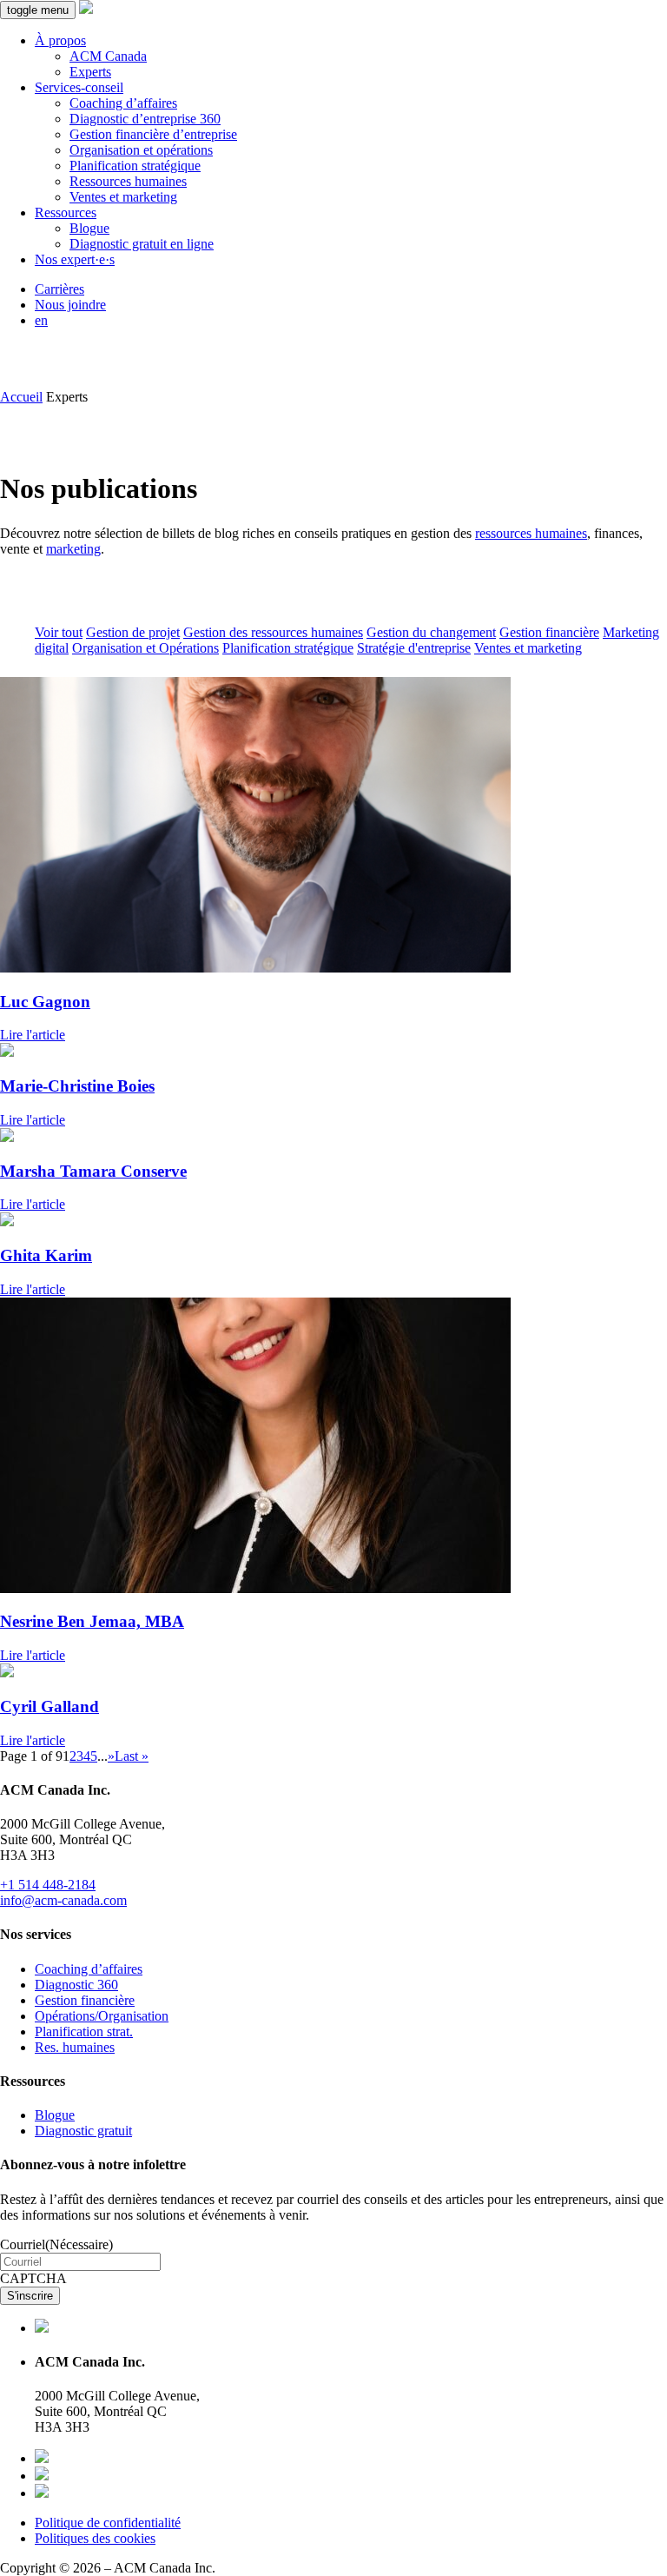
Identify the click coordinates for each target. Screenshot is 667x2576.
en (41, 320)
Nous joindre (70, 305)
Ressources (66, 212)
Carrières (59, 289)
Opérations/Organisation (102, 2016)
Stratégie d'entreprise (414, 648)
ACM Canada (108, 56)
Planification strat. (84, 2032)
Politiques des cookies (95, 2538)
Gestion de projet (133, 632)
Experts (90, 72)
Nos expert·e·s (75, 259)
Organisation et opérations (141, 150)
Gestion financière (549, 632)
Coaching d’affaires (123, 103)
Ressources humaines (128, 181)
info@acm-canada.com (63, 1900)
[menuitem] (351, 56)
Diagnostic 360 (76, 1985)
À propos (60, 40)
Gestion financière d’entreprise (153, 134)
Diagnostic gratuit (83, 2131)
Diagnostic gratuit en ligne (142, 244)
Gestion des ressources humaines (273, 632)
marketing (73, 549)
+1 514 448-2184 (48, 1885)
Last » (132, 1756)
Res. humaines (75, 2047)
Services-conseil (79, 87)
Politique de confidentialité (108, 2523)
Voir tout (59, 632)
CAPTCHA (33, 2278)
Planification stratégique (135, 166)
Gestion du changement (431, 632)
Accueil (21, 397)
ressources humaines (531, 533)
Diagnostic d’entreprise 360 (145, 119)
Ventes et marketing (123, 197)
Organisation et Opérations (145, 648)
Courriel (56, 2244)
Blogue (89, 228)
